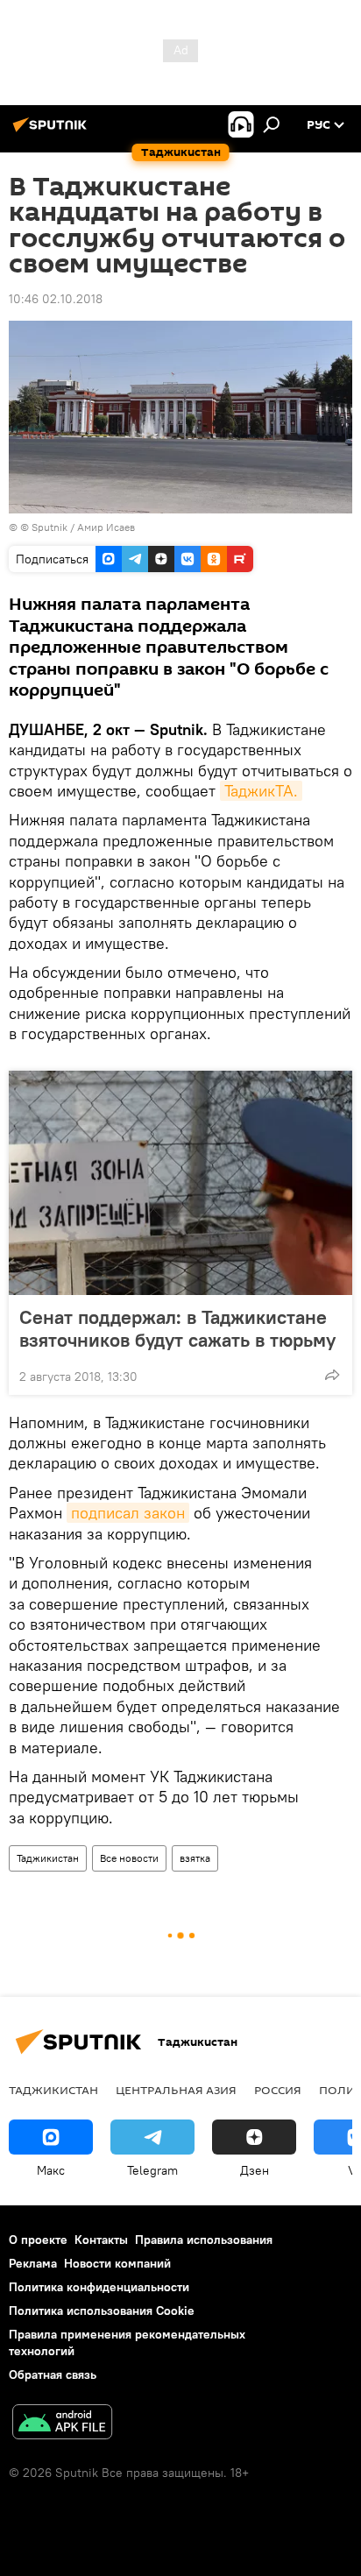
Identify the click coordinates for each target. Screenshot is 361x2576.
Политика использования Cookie (102, 2311)
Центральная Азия (176, 2090)
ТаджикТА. (261, 791)
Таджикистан (48, 1858)
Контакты (101, 2240)
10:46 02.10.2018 (56, 299)
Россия (278, 2090)
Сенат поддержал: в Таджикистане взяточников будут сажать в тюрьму (177, 1328)
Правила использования (204, 2240)
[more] (332, 1375)
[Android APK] (62, 2424)
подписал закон (128, 1513)
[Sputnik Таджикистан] (53, 131)
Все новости (129, 1858)
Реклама (33, 2263)
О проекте (38, 2240)
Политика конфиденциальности (99, 2287)
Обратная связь (53, 2374)
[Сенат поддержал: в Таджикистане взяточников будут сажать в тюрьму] (180, 1183)
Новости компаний (117, 2263)
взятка (195, 1858)
